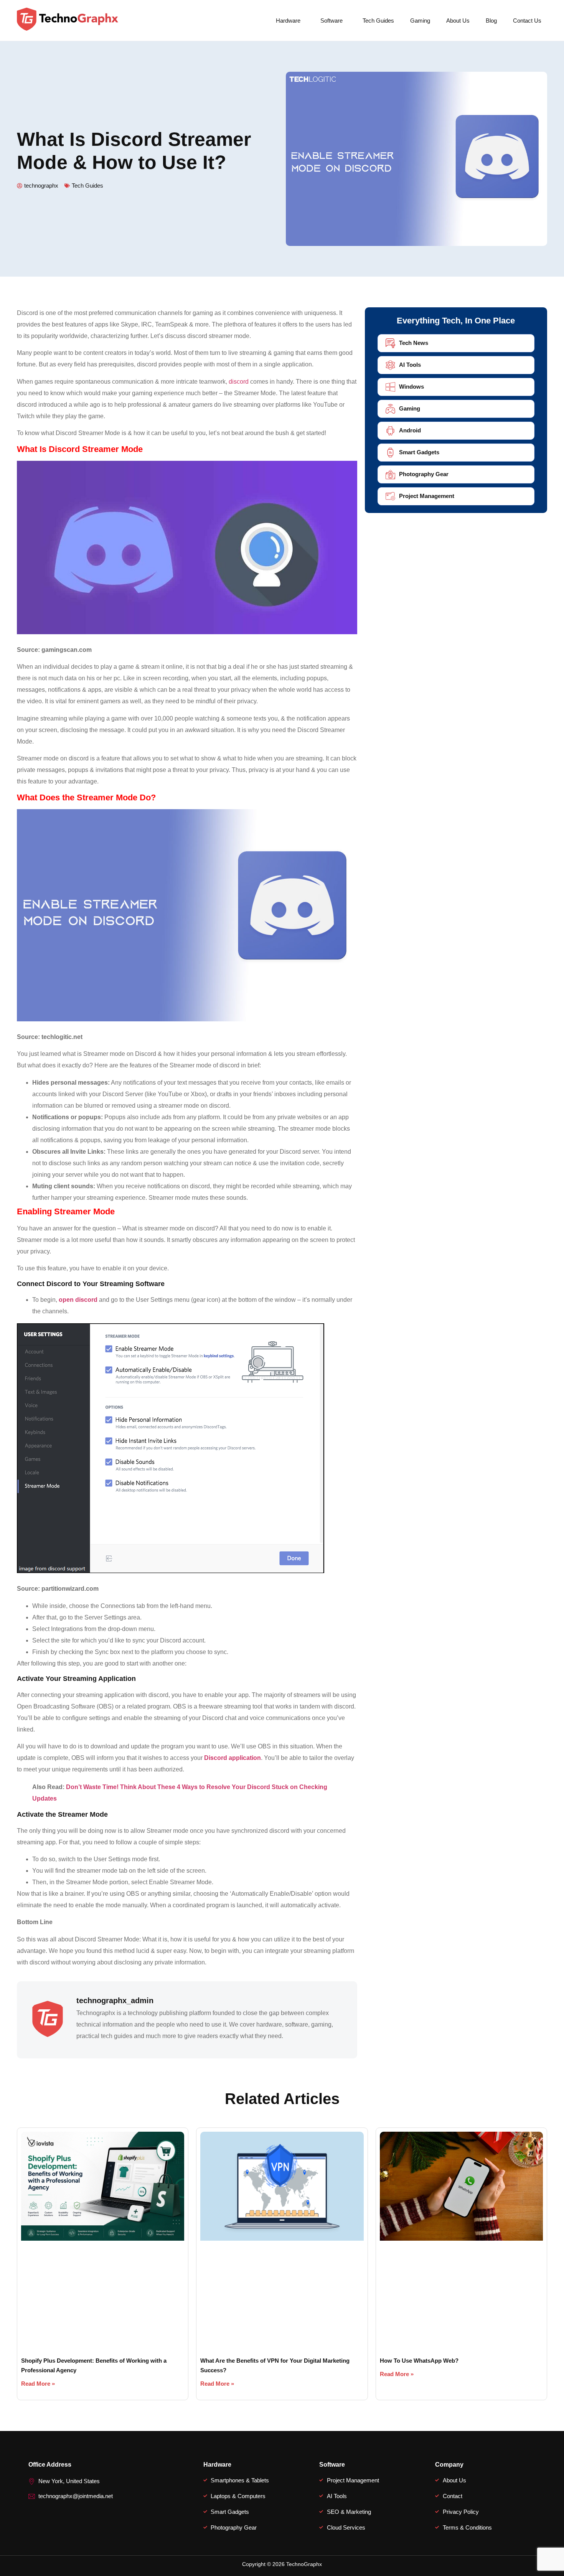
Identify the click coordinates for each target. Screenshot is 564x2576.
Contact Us (527, 21)
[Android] (390, 431)
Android (410, 430)
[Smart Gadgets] (390, 453)
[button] (290, 21)
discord (239, 382)
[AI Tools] (390, 365)
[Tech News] (390, 343)
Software (331, 21)
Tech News (414, 343)
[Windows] (390, 387)
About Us (458, 21)
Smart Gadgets (419, 452)
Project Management (427, 496)
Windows (411, 387)
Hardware (288, 21)
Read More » (38, 2384)
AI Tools (410, 365)
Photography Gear (424, 474)
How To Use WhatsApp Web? (419, 2361)
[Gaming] (390, 409)
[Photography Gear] (390, 474)
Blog (491, 21)
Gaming (420, 21)
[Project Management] (390, 496)
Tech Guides (378, 21)
